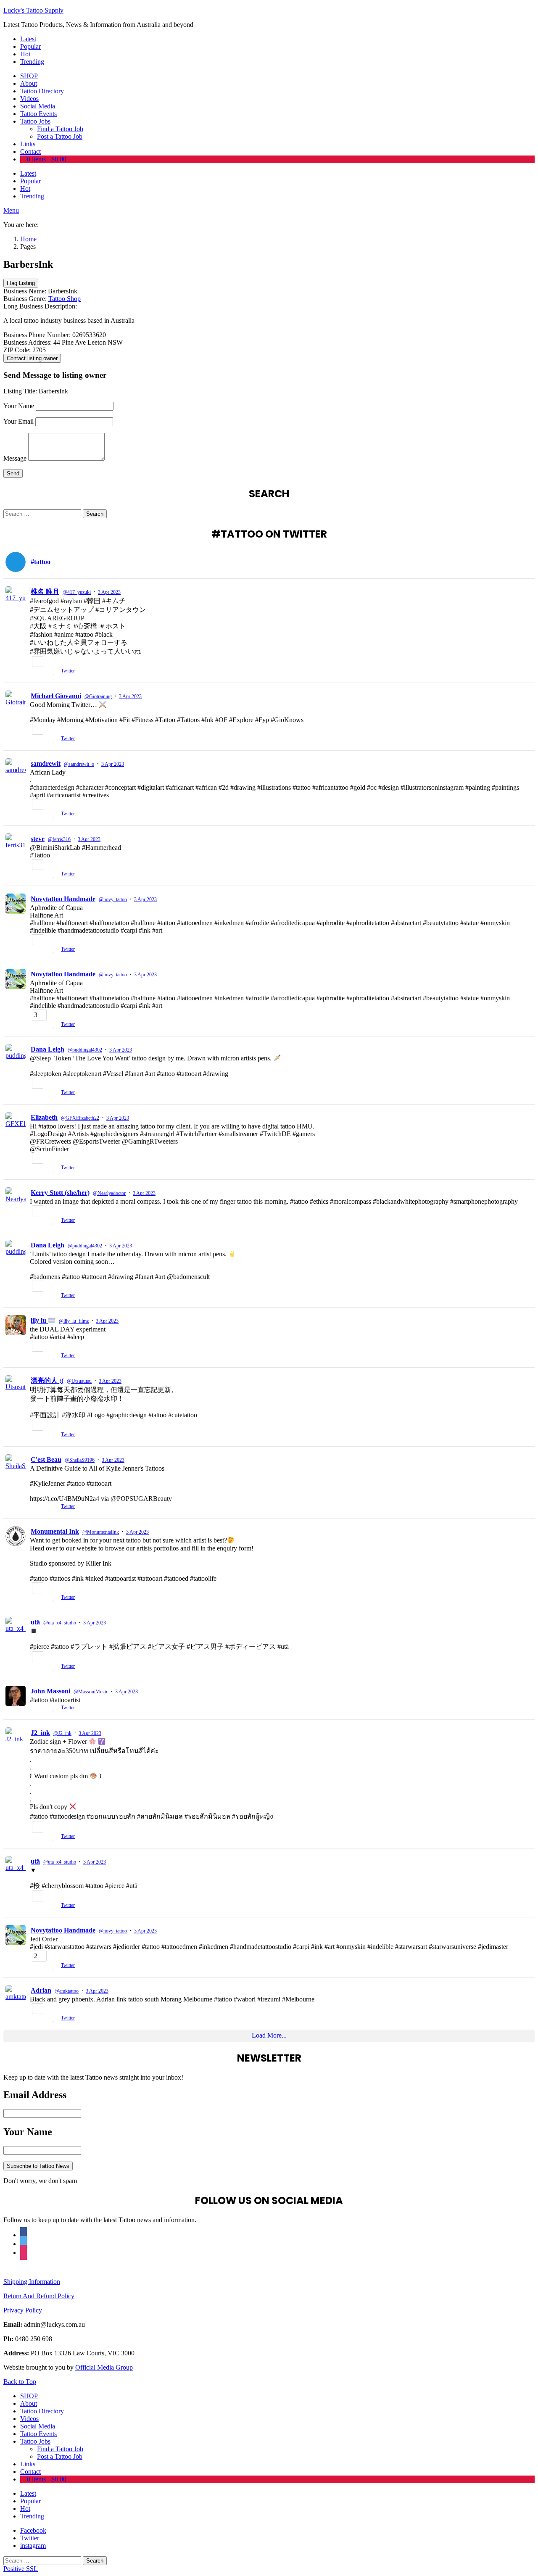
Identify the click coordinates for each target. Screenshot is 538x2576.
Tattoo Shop (65, 299)
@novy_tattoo (113, 899)
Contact (30, 152)
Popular (30, 46)
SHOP (29, 76)
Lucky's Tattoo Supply (33, 10)
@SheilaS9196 (80, 1460)
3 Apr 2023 (109, 592)
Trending (32, 62)
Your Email (18, 421)
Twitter (68, 671)
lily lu (39, 1320)
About (29, 83)
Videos (29, 99)
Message (15, 458)
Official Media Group (104, 2367)
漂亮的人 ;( (47, 1380)
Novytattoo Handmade (63, 899)
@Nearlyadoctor (109, 1193)
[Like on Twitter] (55, 672)
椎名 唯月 (45, 592)
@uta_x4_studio (60, 1623)
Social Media (38, 106)
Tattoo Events (38, 114)
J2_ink (40, 1733)
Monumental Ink (55, 1531)
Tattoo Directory (42, 91)
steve (38, 839)
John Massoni (50, 1691)
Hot (25, 54)
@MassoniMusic (91, 1692)
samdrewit (46, 763)
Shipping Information (32, 2282)
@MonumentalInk (101, 1532)
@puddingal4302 (85, 1050)
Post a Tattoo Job (60, 136)
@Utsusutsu (79, 1381)
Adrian (41, 1990)
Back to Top (20, 2382)
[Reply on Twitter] (33, 672)
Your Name (19, 406)
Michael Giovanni (56, 696)
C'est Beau (46, 1459)
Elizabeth (44, 1117)
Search (95, 514)
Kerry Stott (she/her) (60, 1193)
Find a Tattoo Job (60, 129)
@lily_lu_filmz (74, 1321)
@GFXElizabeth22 (80, 1118)
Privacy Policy (23, 2310)
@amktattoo (67, 1991)
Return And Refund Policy (39, 2296)
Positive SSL (21, 2569)
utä (35, 1622)
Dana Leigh (47, 1049)
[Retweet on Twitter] (45, 672)
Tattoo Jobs (35, 121)
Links (28, 144)
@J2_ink (62, 1733)
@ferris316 (59, 839)
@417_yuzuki (77, 592)
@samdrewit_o (79, 764)
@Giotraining (98, 696)
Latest (28, 39)
